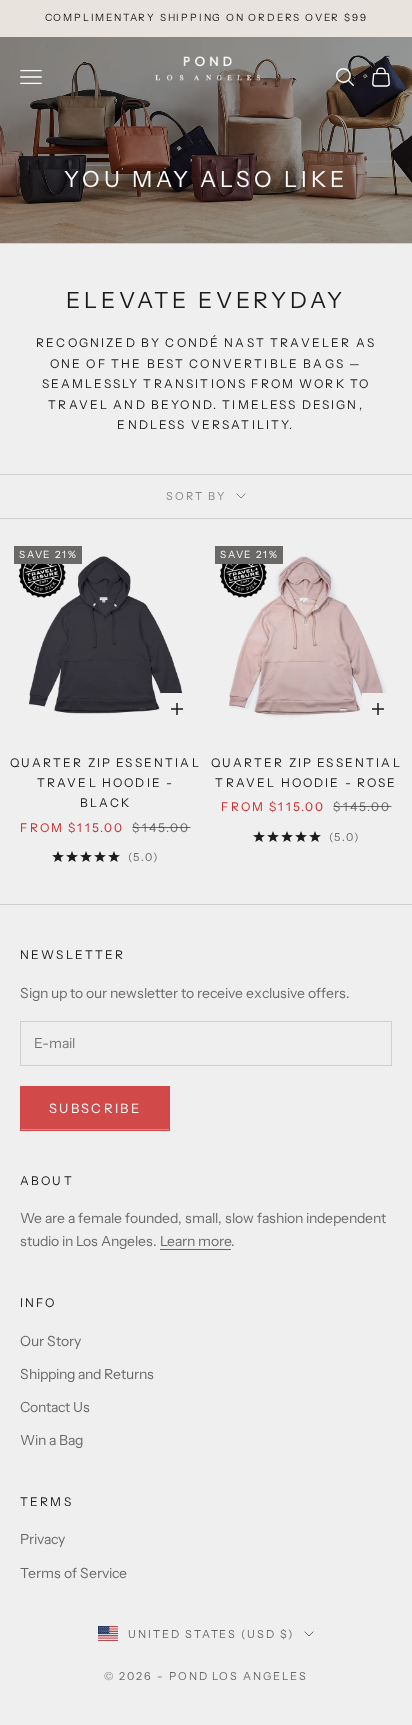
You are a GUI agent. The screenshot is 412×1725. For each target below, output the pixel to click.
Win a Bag (51, 1440)
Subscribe (95, 1108)
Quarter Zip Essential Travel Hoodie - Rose (306, 772)
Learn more (195, 1241)
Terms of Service (73, 1573)
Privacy (42, 1539)
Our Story (50, 1341)
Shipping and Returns (87, 1374)
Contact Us (55, 1407)
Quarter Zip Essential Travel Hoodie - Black (105, 783)
